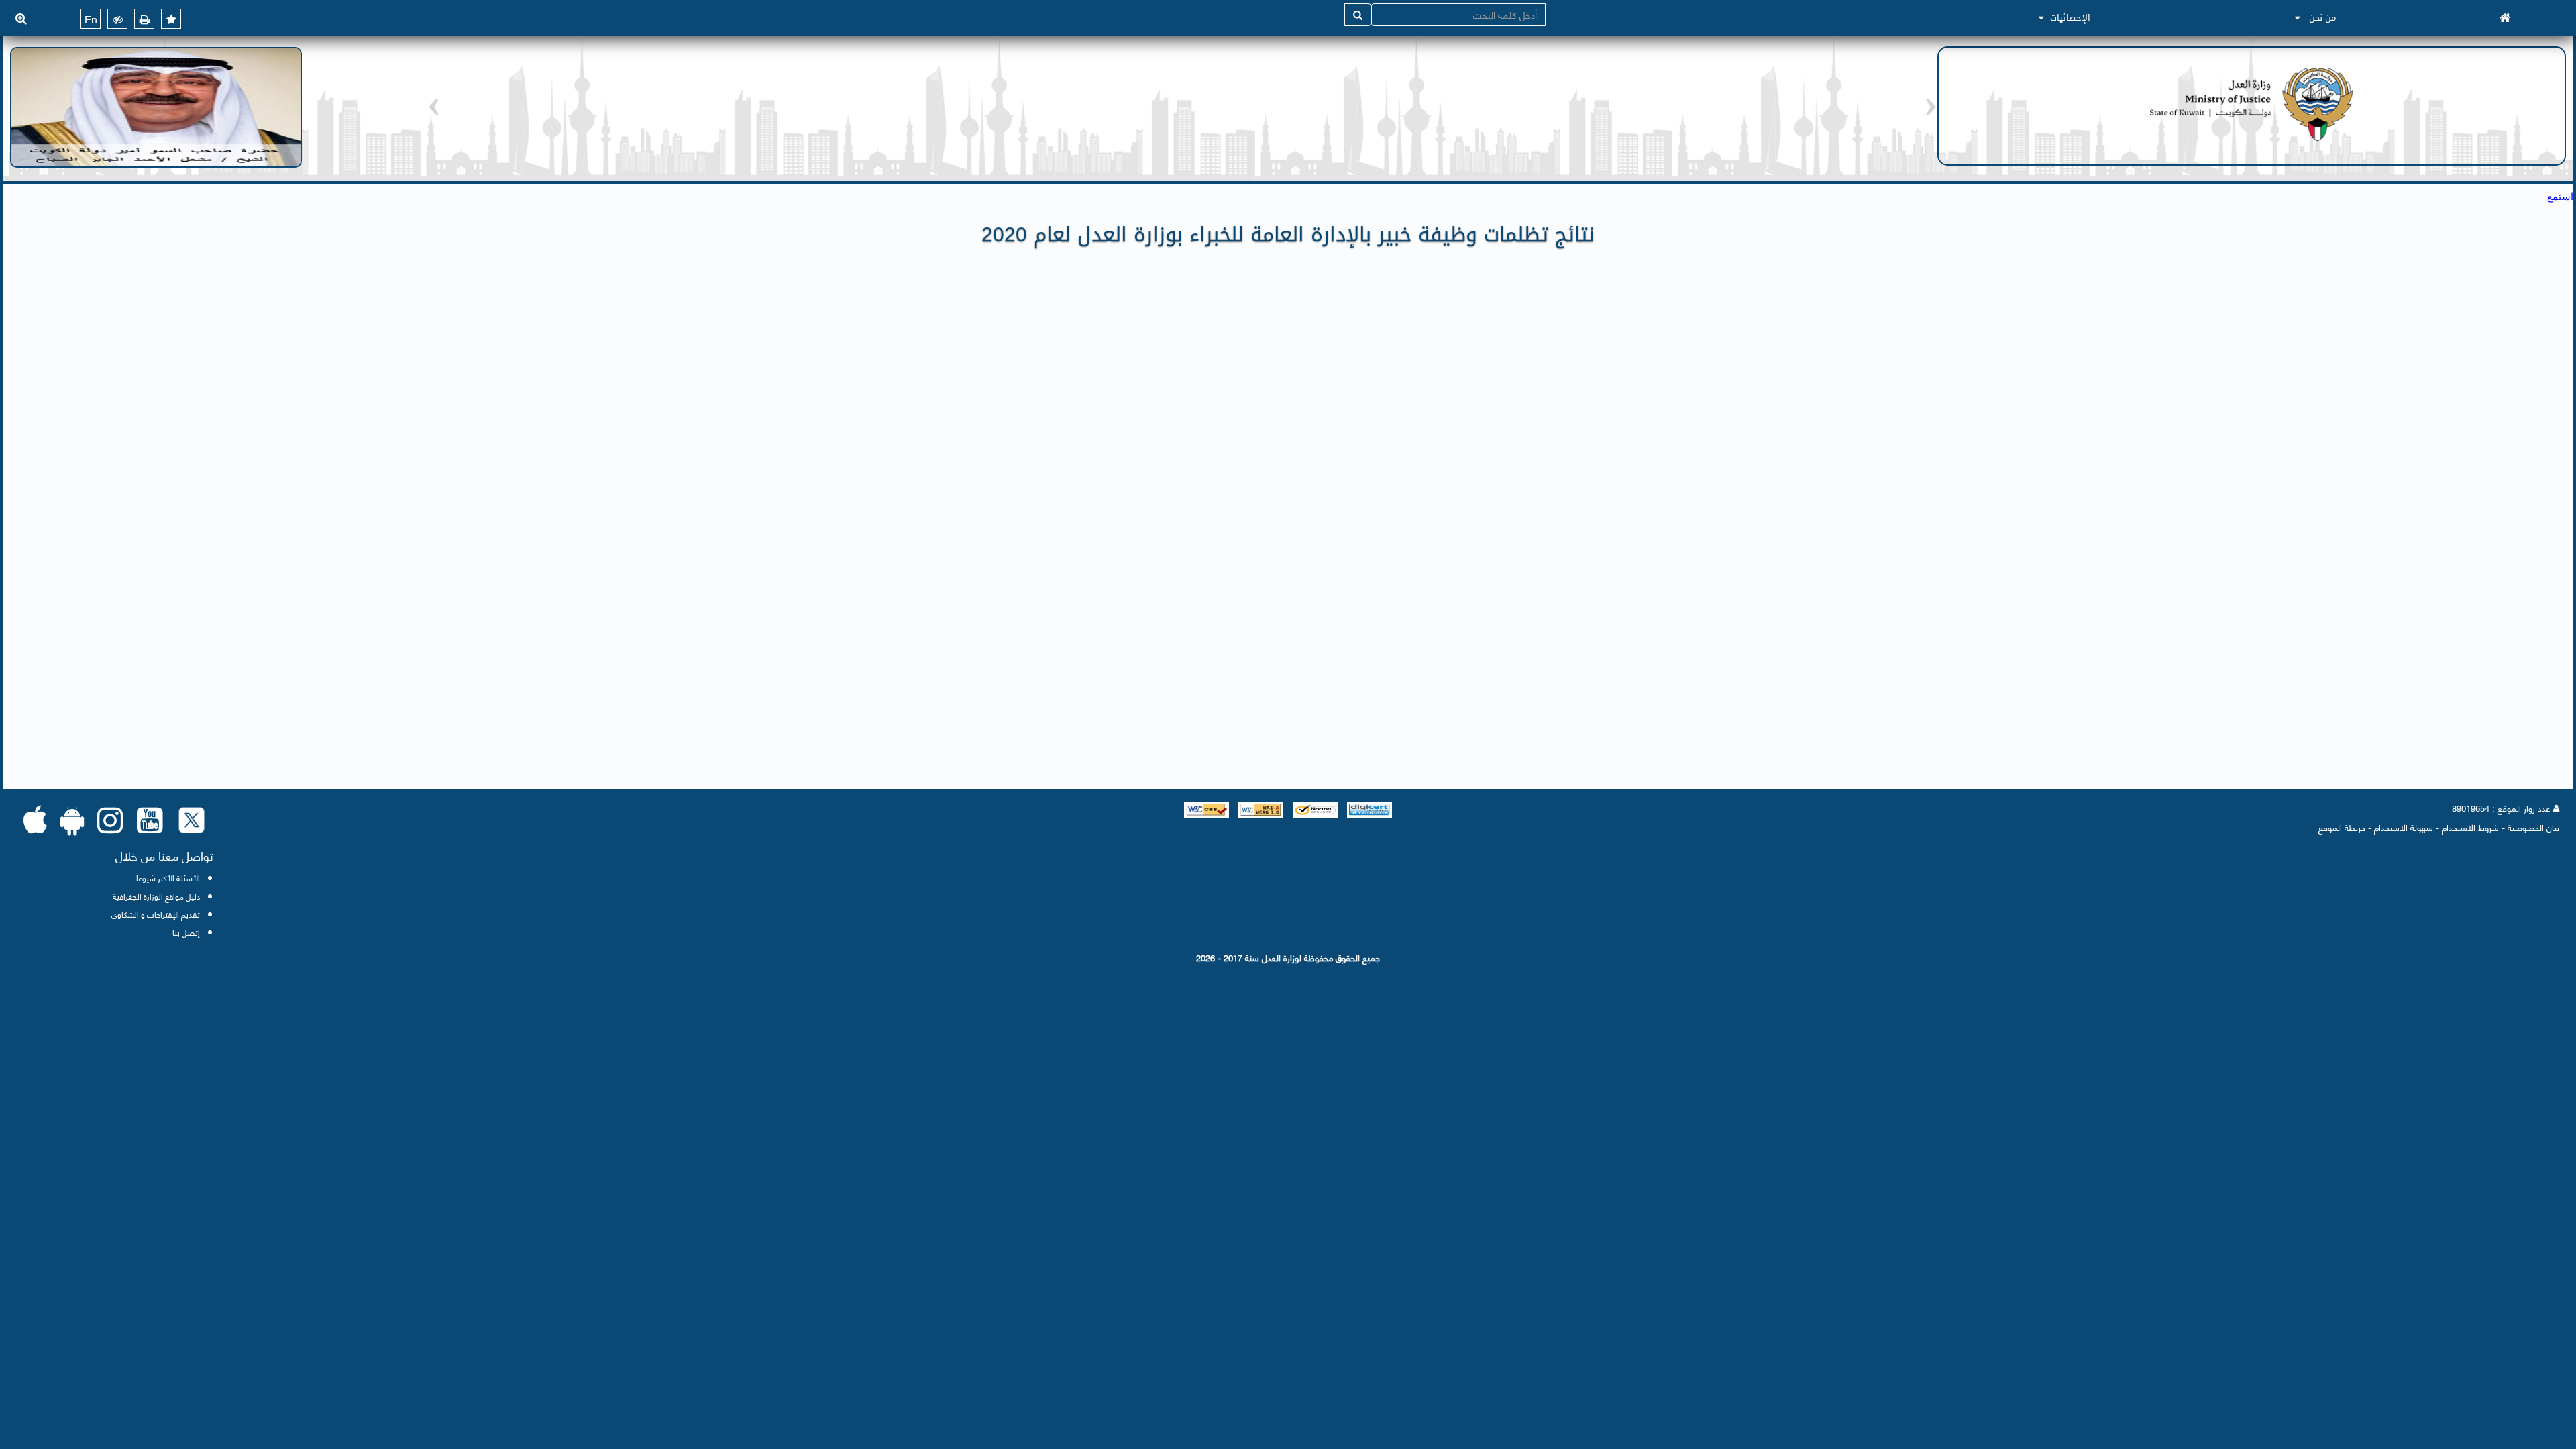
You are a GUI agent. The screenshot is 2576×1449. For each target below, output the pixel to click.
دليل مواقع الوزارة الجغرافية (156, 896)
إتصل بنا (186, 932)
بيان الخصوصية (2533, 827)
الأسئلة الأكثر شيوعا (168, 878)
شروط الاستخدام (2470, 827)
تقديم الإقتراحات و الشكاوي (156, 914)
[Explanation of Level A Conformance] (1259, 808)
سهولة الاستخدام (2404, 827)
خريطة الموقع (2342, 827)
